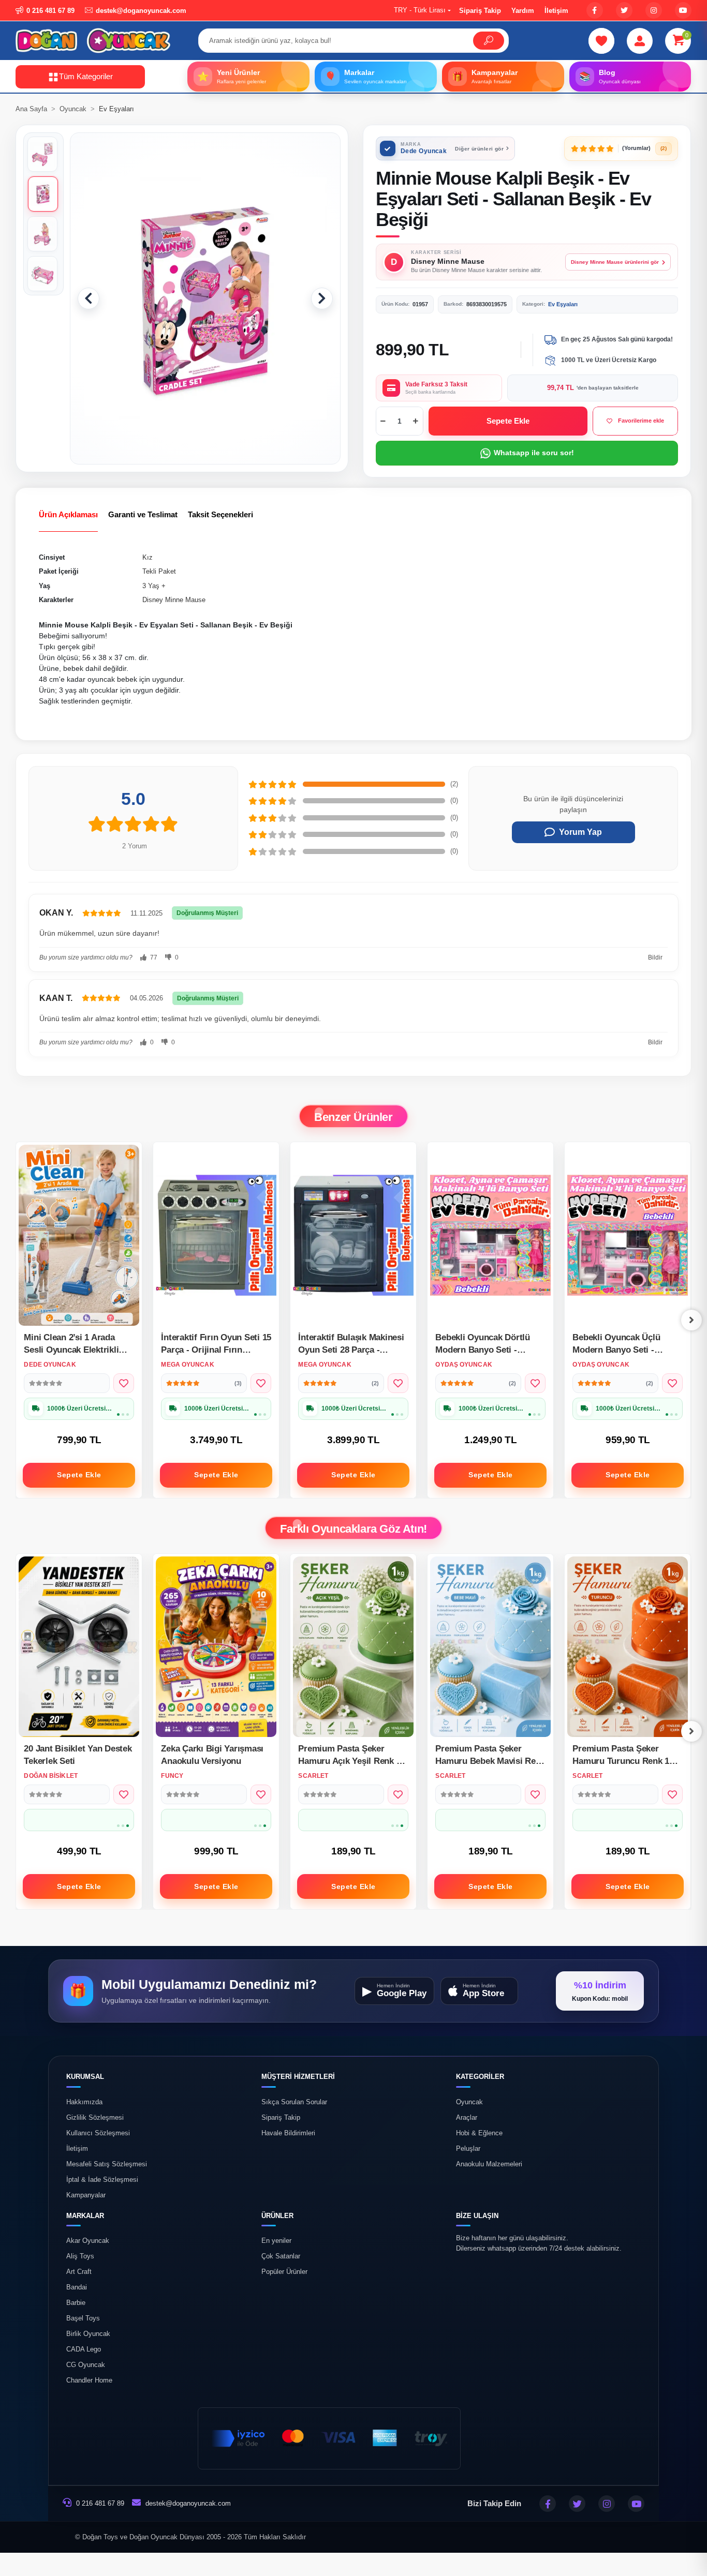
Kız (148, 557)
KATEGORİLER (480, 2077)
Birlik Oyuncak (88, 2334)
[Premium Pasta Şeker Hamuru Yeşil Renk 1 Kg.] (628, 1647)
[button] (678, 41)
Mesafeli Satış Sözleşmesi (107, 2164)
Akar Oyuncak (88, 2241)
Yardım (523, 11)
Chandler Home (89, 2380)
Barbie (76, 2303)
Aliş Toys (80, 2256)
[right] (691, 1320)
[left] (16, 1320)
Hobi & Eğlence (479, 2133)
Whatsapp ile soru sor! (534, 453)
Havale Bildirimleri (288, 2133)
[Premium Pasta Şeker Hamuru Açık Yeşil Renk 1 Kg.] (216, 1647)
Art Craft (79, 2272)
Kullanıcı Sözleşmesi (98, 2133)
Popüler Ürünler (284, 2272)
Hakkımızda (84, 2102)
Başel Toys (83, 2318)
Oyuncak (469, 2102)
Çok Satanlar (281, 2256)
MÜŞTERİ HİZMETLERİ (298, 2077)
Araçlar (467, 2118)
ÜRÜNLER (277, 2216)
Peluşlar (468, 2149)
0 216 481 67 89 (99, 2503)
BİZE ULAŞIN (477, 2216)
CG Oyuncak (86, 2365)
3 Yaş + (154, 586)
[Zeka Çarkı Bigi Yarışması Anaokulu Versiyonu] (79, 1647)
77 (153, 957)
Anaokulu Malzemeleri (489, 2164)
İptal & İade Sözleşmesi (102, 2180)
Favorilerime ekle (641, 421)
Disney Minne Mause (174, 600)
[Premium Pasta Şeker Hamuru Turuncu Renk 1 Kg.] (490, 1647)
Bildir (655, 957)
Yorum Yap (580, 832)
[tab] (68, 515)
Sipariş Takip (480, 11)
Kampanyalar (86, 2195)
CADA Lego (84, 2349)
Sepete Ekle (508, 421)
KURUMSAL (85, 2077)
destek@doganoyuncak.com (188, 2503)
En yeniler (276, 2241)
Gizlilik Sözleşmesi (95, 2118)
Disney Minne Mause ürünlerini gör (615, 262)
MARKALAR (85, 2216)
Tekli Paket (159, 571)
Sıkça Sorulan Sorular (294, 2102)
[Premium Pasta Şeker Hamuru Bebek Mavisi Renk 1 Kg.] (353, 1647)
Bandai (77, 2287)
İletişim (556, 11)
